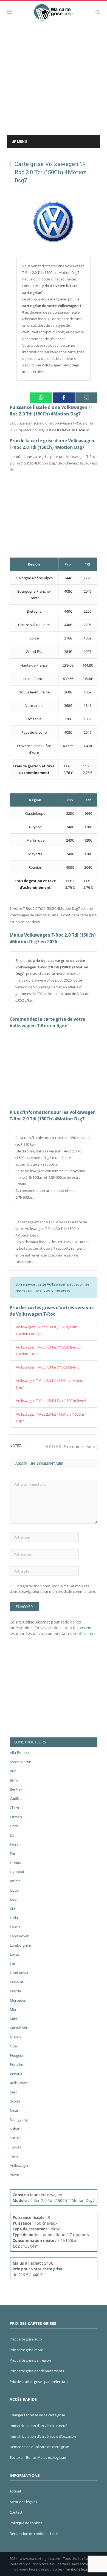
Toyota (16, 2147)
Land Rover (19, 1936)
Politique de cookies (26, 2523)
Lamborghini (20, 1945)
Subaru (16, 2129)
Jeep (13, 1899)
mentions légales (78, 2569)
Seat (13, 2092)
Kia (12, 1909)
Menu (22, 141)
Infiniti (15, 1881)
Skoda (15, 2101)
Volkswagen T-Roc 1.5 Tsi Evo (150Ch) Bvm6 (51, 1401)
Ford (14, 1854)
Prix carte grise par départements (37, 2371)
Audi (14, 1771)
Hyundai (17, 1872)
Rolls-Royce (19, 2083)
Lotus (15, 1964)
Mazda (15, 1991)
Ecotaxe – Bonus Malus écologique (38, 2457)
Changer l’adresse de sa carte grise (37, 2415)
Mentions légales (23, 2502)
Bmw (14, 1780)
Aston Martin (21, 1762)
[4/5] (57, 1446)
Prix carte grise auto (26, 2339)
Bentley (16, 1789)
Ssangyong (19, 2119)
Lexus (15, 1954)
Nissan (15, 2037)
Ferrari (15, 1844)
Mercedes (18, 2000)
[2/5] (50, 1446)
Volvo (15, 2175)
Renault (16, 2074)
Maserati (17, 1982)
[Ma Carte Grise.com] (54, 11)
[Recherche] (98, 12)
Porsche (16, 2064)
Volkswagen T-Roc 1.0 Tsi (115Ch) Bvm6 (48, 1367)
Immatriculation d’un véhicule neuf (38, 2426)
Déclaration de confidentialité (34, 2534)
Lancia (15, 1927)
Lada (14, 1918)
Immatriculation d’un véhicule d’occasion (43, 2436)
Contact (16, 2512)
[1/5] (47, 1446)
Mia (13, 2009)
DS (12, 1835)
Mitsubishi (18, 2028)
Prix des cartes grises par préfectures (39, 2382)
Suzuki (15, 2138)
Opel (14, 2046)
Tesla (14, 2156)
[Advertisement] (54, 79)
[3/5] (54, 1446)
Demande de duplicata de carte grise (39, 2447)
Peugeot (17, 2055)
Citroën (16, 1817)
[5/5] (60, 1446)
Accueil (15, 2491)
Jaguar (15, 1890)
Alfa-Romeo (19, 1752)
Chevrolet (18, 1808)
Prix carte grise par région (30, 2360)
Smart (15, 2110)
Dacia (14, 1826)
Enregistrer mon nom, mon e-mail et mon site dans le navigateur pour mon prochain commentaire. (53, 1589)
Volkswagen (20, 2165)
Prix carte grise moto (26, 2350)
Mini (13, 2019)
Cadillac (16, 1798)
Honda (16, 1863)
